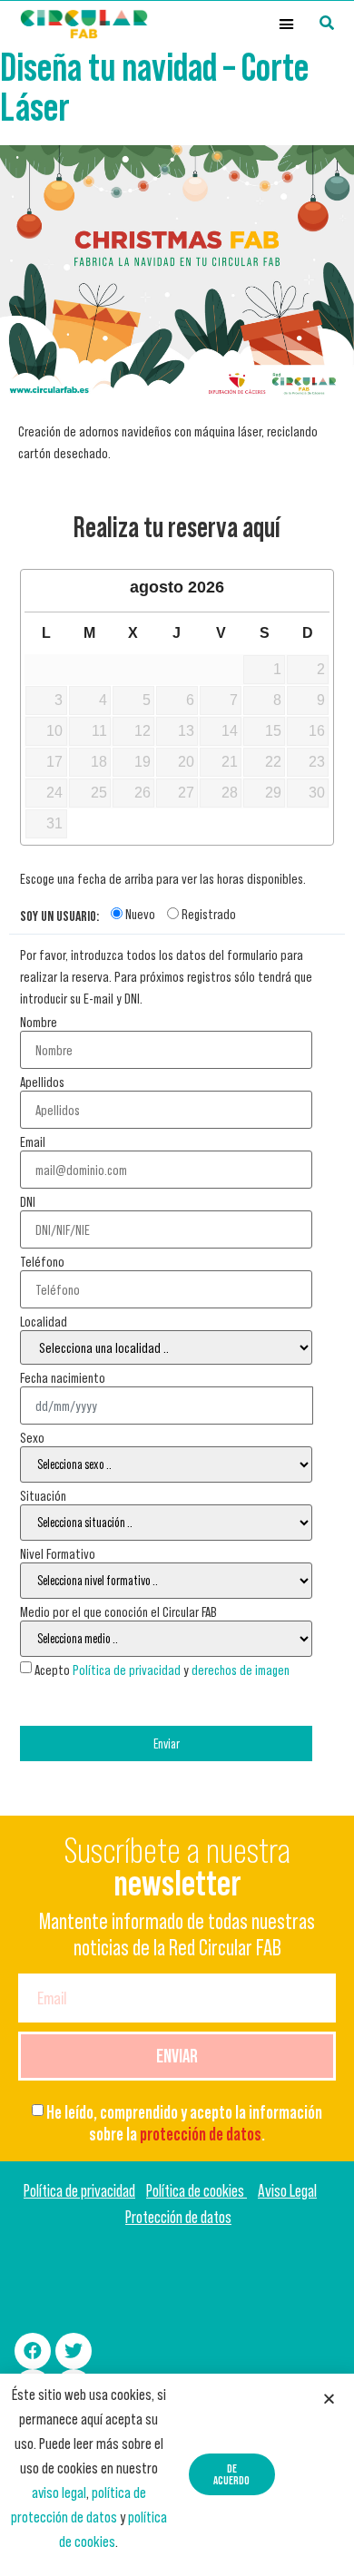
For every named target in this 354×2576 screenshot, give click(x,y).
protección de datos (201, 2134)
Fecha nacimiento (63, 1377)
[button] (287, 24)
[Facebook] (33, 2351)
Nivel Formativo (58, 1553)
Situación (43, 1495)
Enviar (167, 1743)
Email (33, 1141)
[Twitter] (74, 2351)
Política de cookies (197, 2191)
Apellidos (42, 1082)
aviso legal (59, 2493)
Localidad (44, 1321)
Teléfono (42, 1261)
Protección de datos (178, 2217)
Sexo (32, 1437)
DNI (28, 1201)
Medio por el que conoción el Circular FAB (118, 1611)
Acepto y (162, 1670)
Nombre (39, 1022)
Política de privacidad (127, 1670)
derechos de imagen (241, 1670)
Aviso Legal (287, 2191)
